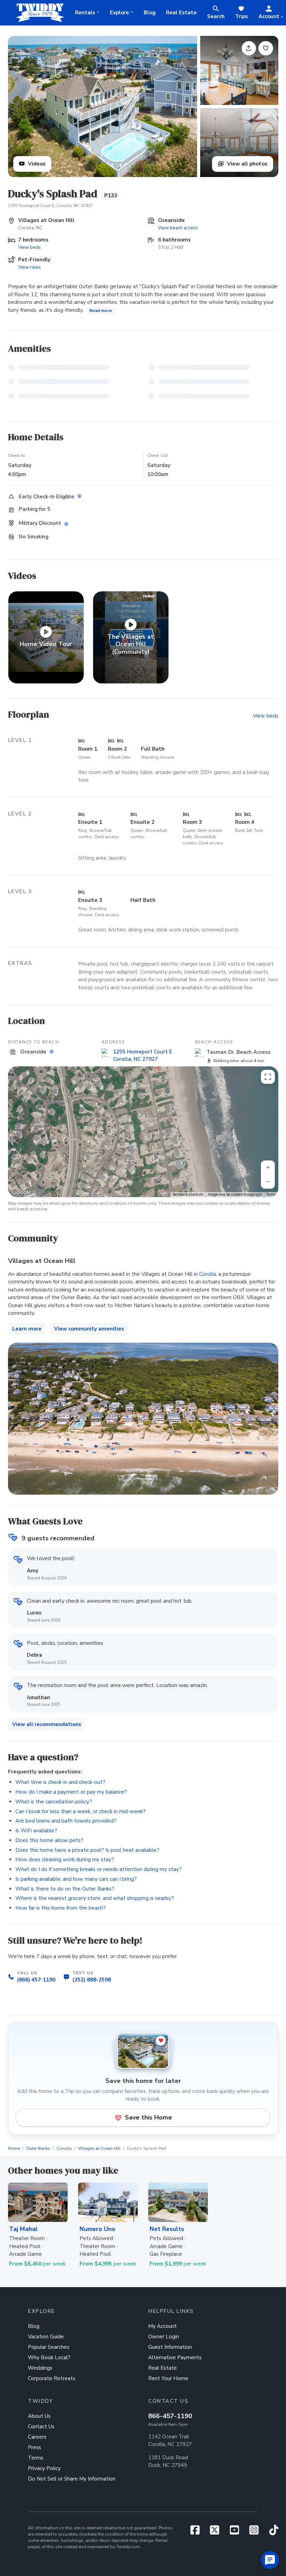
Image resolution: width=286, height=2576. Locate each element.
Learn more (27, 1329)
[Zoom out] (268, 1182)
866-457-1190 (170, 2416)
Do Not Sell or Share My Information (72, 2479)
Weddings (40, 2368)
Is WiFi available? (36, 1831)
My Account (163, 2326)
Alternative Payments (175, 2357)
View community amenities (89, 1329)
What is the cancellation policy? (54, 1802)
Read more (101, 310)
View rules (29, 267)
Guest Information (170, 2347)
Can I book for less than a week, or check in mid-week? (81, 1811)
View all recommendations (47, 1724)
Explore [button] (119, 13)
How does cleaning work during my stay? (65, 1860)
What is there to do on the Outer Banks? (65, 1889)
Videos (36, 164)
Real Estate (181, 13)
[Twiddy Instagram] (257, 2532)
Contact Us (41, 2426)
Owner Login (164, 2337)
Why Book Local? (49, 2357)
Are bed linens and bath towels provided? (66, 1821)
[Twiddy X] (217, 2532)
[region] (143, 1132)
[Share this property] (249, 48)
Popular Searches (49, 2347)
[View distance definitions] (52, 1052)
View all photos (247, 164)
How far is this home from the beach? (61, 1908)
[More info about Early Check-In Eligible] (80, 496)
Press (35, 2447)
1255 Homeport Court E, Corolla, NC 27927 (50, 206)
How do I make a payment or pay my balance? (71, 1792)
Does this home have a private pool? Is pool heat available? (87, 1850)
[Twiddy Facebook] (198, 2532)
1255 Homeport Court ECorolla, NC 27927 (143, 1055)
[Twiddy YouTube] (237, 2532)
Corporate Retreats (52, 2378)
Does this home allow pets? (49, 1840)
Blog (150, 13)
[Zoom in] (268, 1167)
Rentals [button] (85, 13)
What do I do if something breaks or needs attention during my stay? (99, 1869)
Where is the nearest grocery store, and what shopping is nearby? (95, 1898)
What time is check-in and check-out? (60, 1782)
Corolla (208, 1274)
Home (14, 2148)
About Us (39, 2416)
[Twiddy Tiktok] (274, 2532)
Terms (271, 1194)
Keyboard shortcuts (188, 1194)
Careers (37, 2437)
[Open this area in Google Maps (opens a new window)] (21, 1193)
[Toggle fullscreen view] (268, 1077)
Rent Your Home (168, 2378)
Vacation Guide (46, 2337)
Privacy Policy (44, 2468)
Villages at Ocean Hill (99, 2148)
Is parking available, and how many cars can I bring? (76, 1879)
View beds (29, 247)
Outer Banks (38, 2148)
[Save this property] (266, 48)
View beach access (178, 228)
